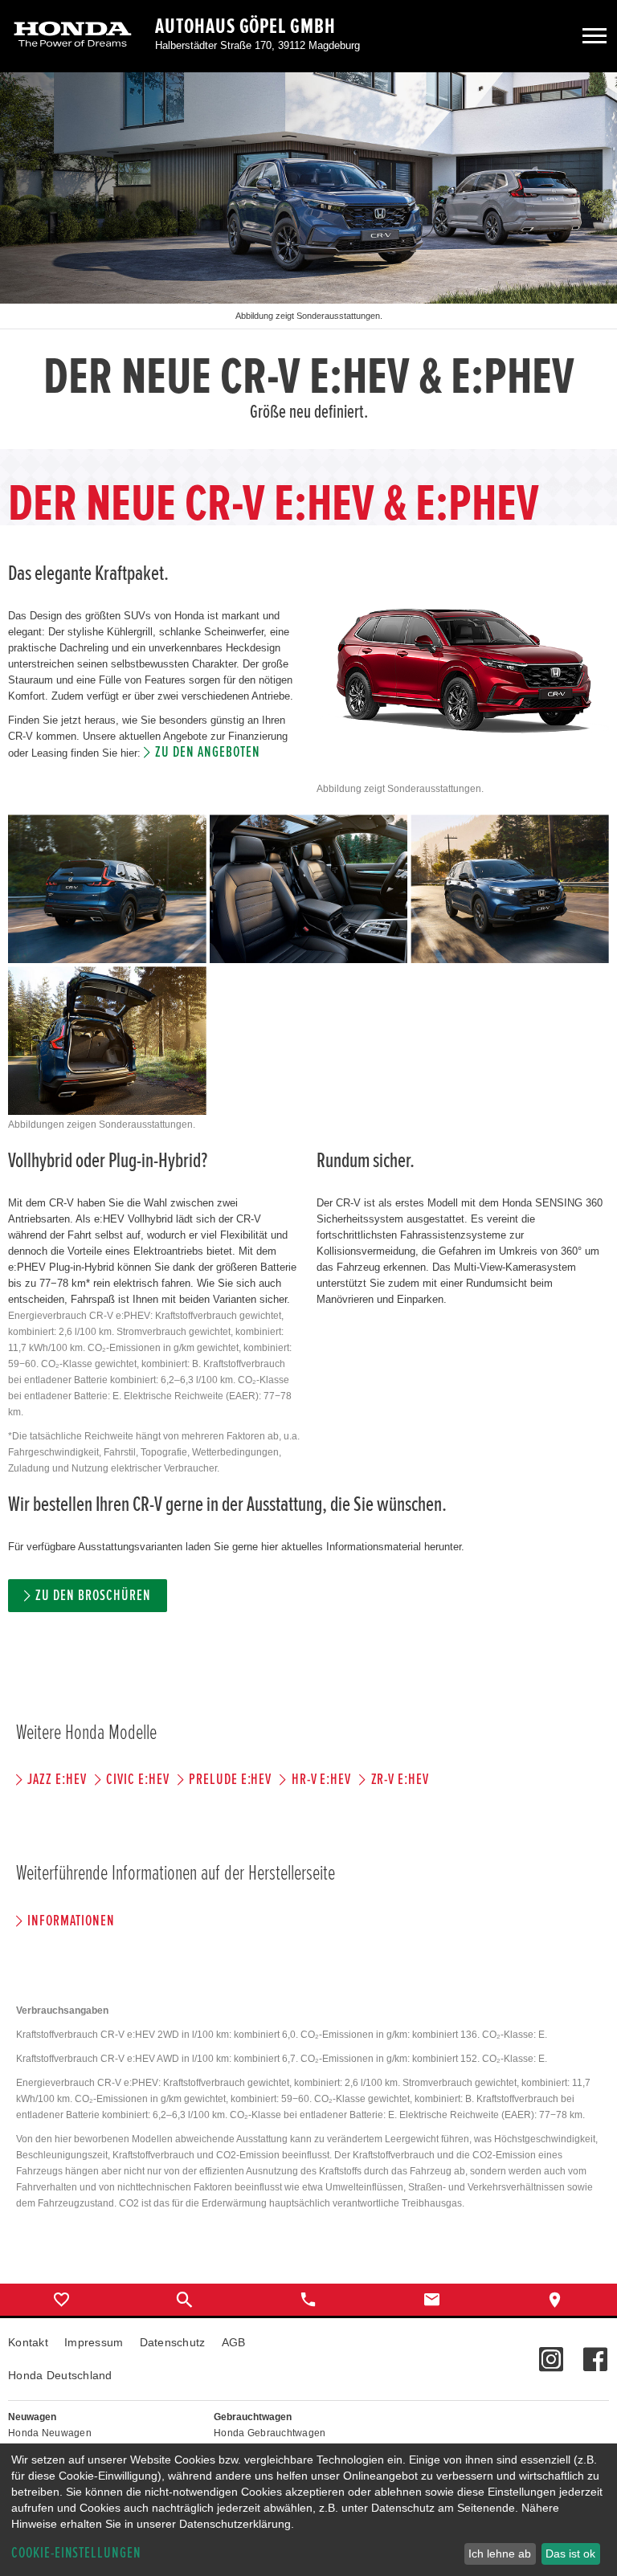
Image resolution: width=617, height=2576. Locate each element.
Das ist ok (570, 2554)
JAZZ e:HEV (57, 1780)
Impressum (94, 2342)
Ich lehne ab (500, 2554)
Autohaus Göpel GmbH (245, 27)
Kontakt (28, 2342)
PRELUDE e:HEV (230, 1780)
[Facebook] (595, 2351)
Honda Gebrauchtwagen (270, 2433)
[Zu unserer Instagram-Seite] (551, 2351)
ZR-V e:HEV (400, 1780)
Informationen (71, 1921)
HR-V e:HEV (321, 1780)
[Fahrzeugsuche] (186, 2300)
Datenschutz (173, 2342)
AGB (234, 2342)
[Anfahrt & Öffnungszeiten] (555, 2300)
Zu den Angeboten (207, 752)
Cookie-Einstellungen (76, 2553)
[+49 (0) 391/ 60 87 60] (308, 2300)
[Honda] (73, 36)
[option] (308, 261)
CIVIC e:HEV (137, 1780)
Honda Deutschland (60, 2375)
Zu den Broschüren (93, 1596)
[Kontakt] (432, 2300)
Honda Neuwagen (50, 2433)
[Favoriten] (62, 2300)
